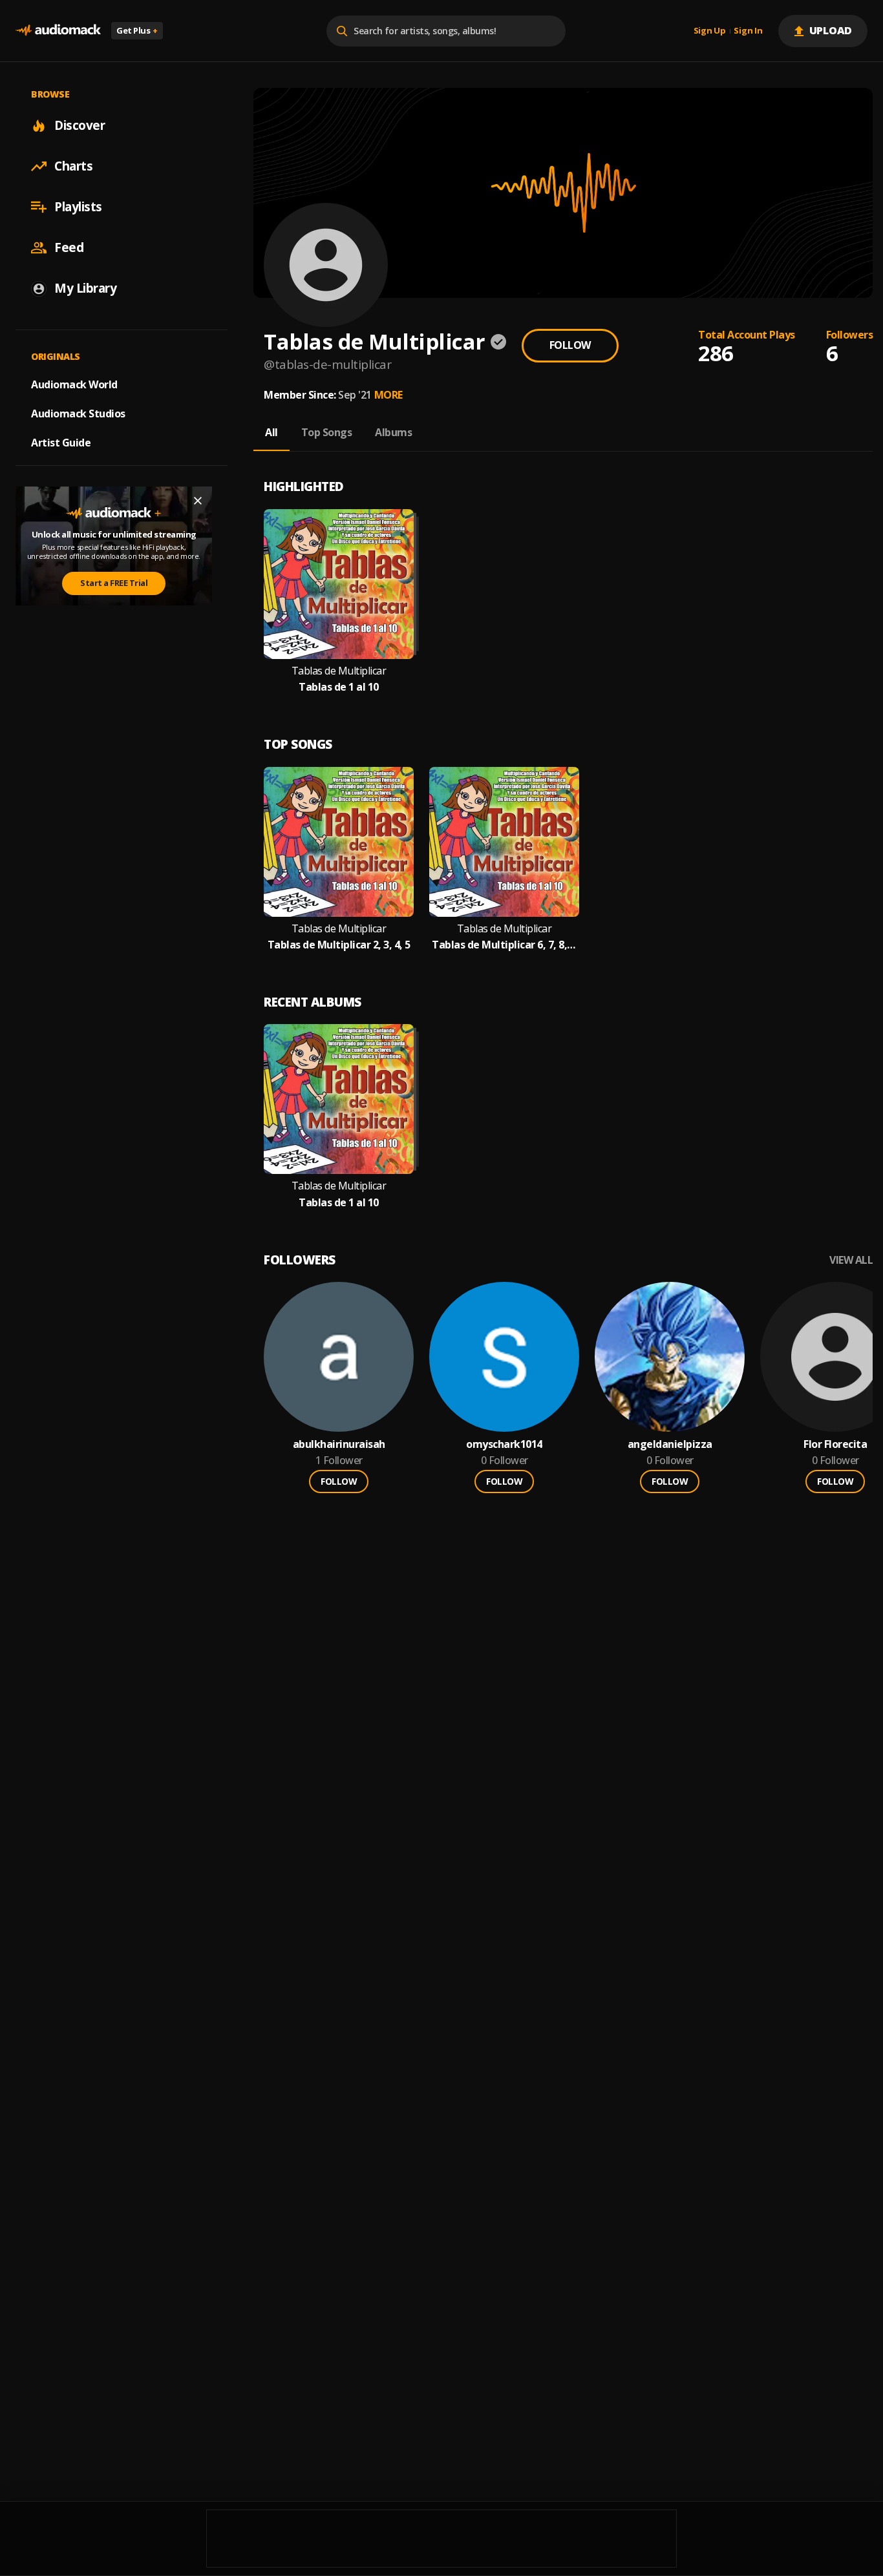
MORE (388, 395)
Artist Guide (61, 443)
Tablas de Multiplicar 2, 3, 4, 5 (339, 945)
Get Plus (137, 30)
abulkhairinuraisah (339, 1444)
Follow (570, 345)
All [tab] (271, 432)
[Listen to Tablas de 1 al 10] (339, 584)
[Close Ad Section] (198, 501)
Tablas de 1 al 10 (339, 687)
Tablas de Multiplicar (339, 671)
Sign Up (710, 31)
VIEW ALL (851, 1260)
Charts (73, 166)
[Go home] (58, 31)
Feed (69, 247)
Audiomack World (74, 384)
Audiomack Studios (78, 414)
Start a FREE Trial (114, 583)
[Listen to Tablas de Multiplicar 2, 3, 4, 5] (339, 842)
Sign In (748, 31)
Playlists (78, 207)
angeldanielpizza (670, 1444)
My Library (85, 288)
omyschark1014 (504, 1444)
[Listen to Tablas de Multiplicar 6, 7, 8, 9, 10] (504, 842)
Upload (831, 30)
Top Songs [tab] (327, 432)
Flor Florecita (835, 1444)
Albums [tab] (393, 432)
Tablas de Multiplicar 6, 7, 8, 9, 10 (504, 945)
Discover (80, 125)
